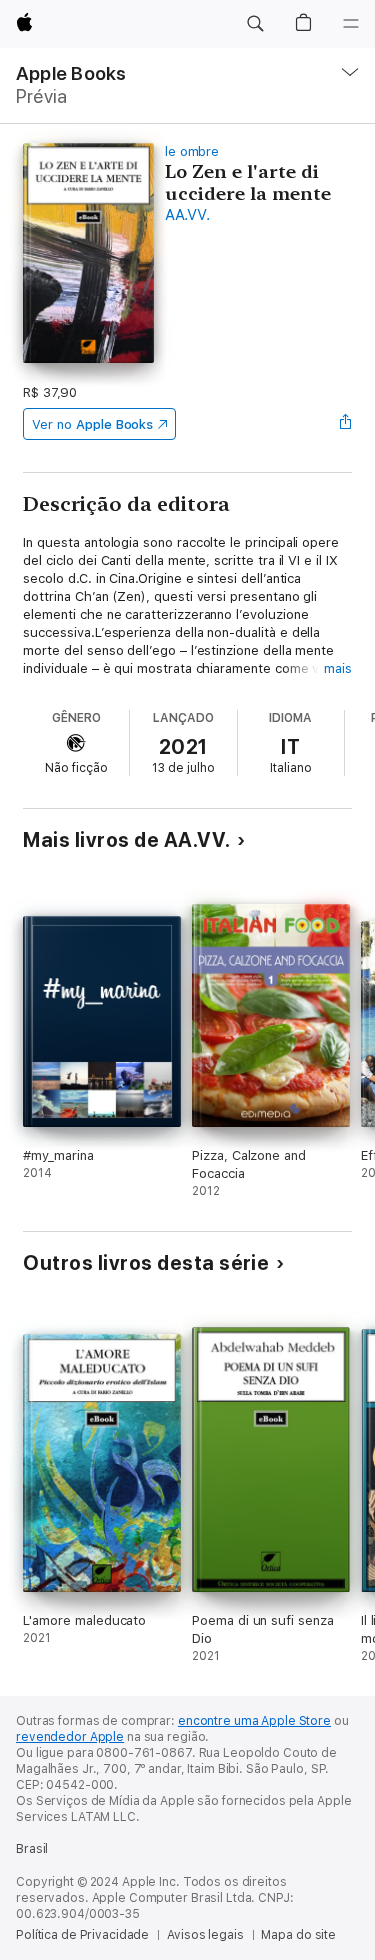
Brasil (32, 1849)
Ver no (92, 424)
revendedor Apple (70, 1737)
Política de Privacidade (82, 1935)
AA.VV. (187, 215)
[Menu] (351, 24)
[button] (255, 24)
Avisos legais (205, 1935)
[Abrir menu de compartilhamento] (346, 424)
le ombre (192, 151)
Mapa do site (298, 1935)
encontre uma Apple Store (254, 1721)
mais (338, 668)
